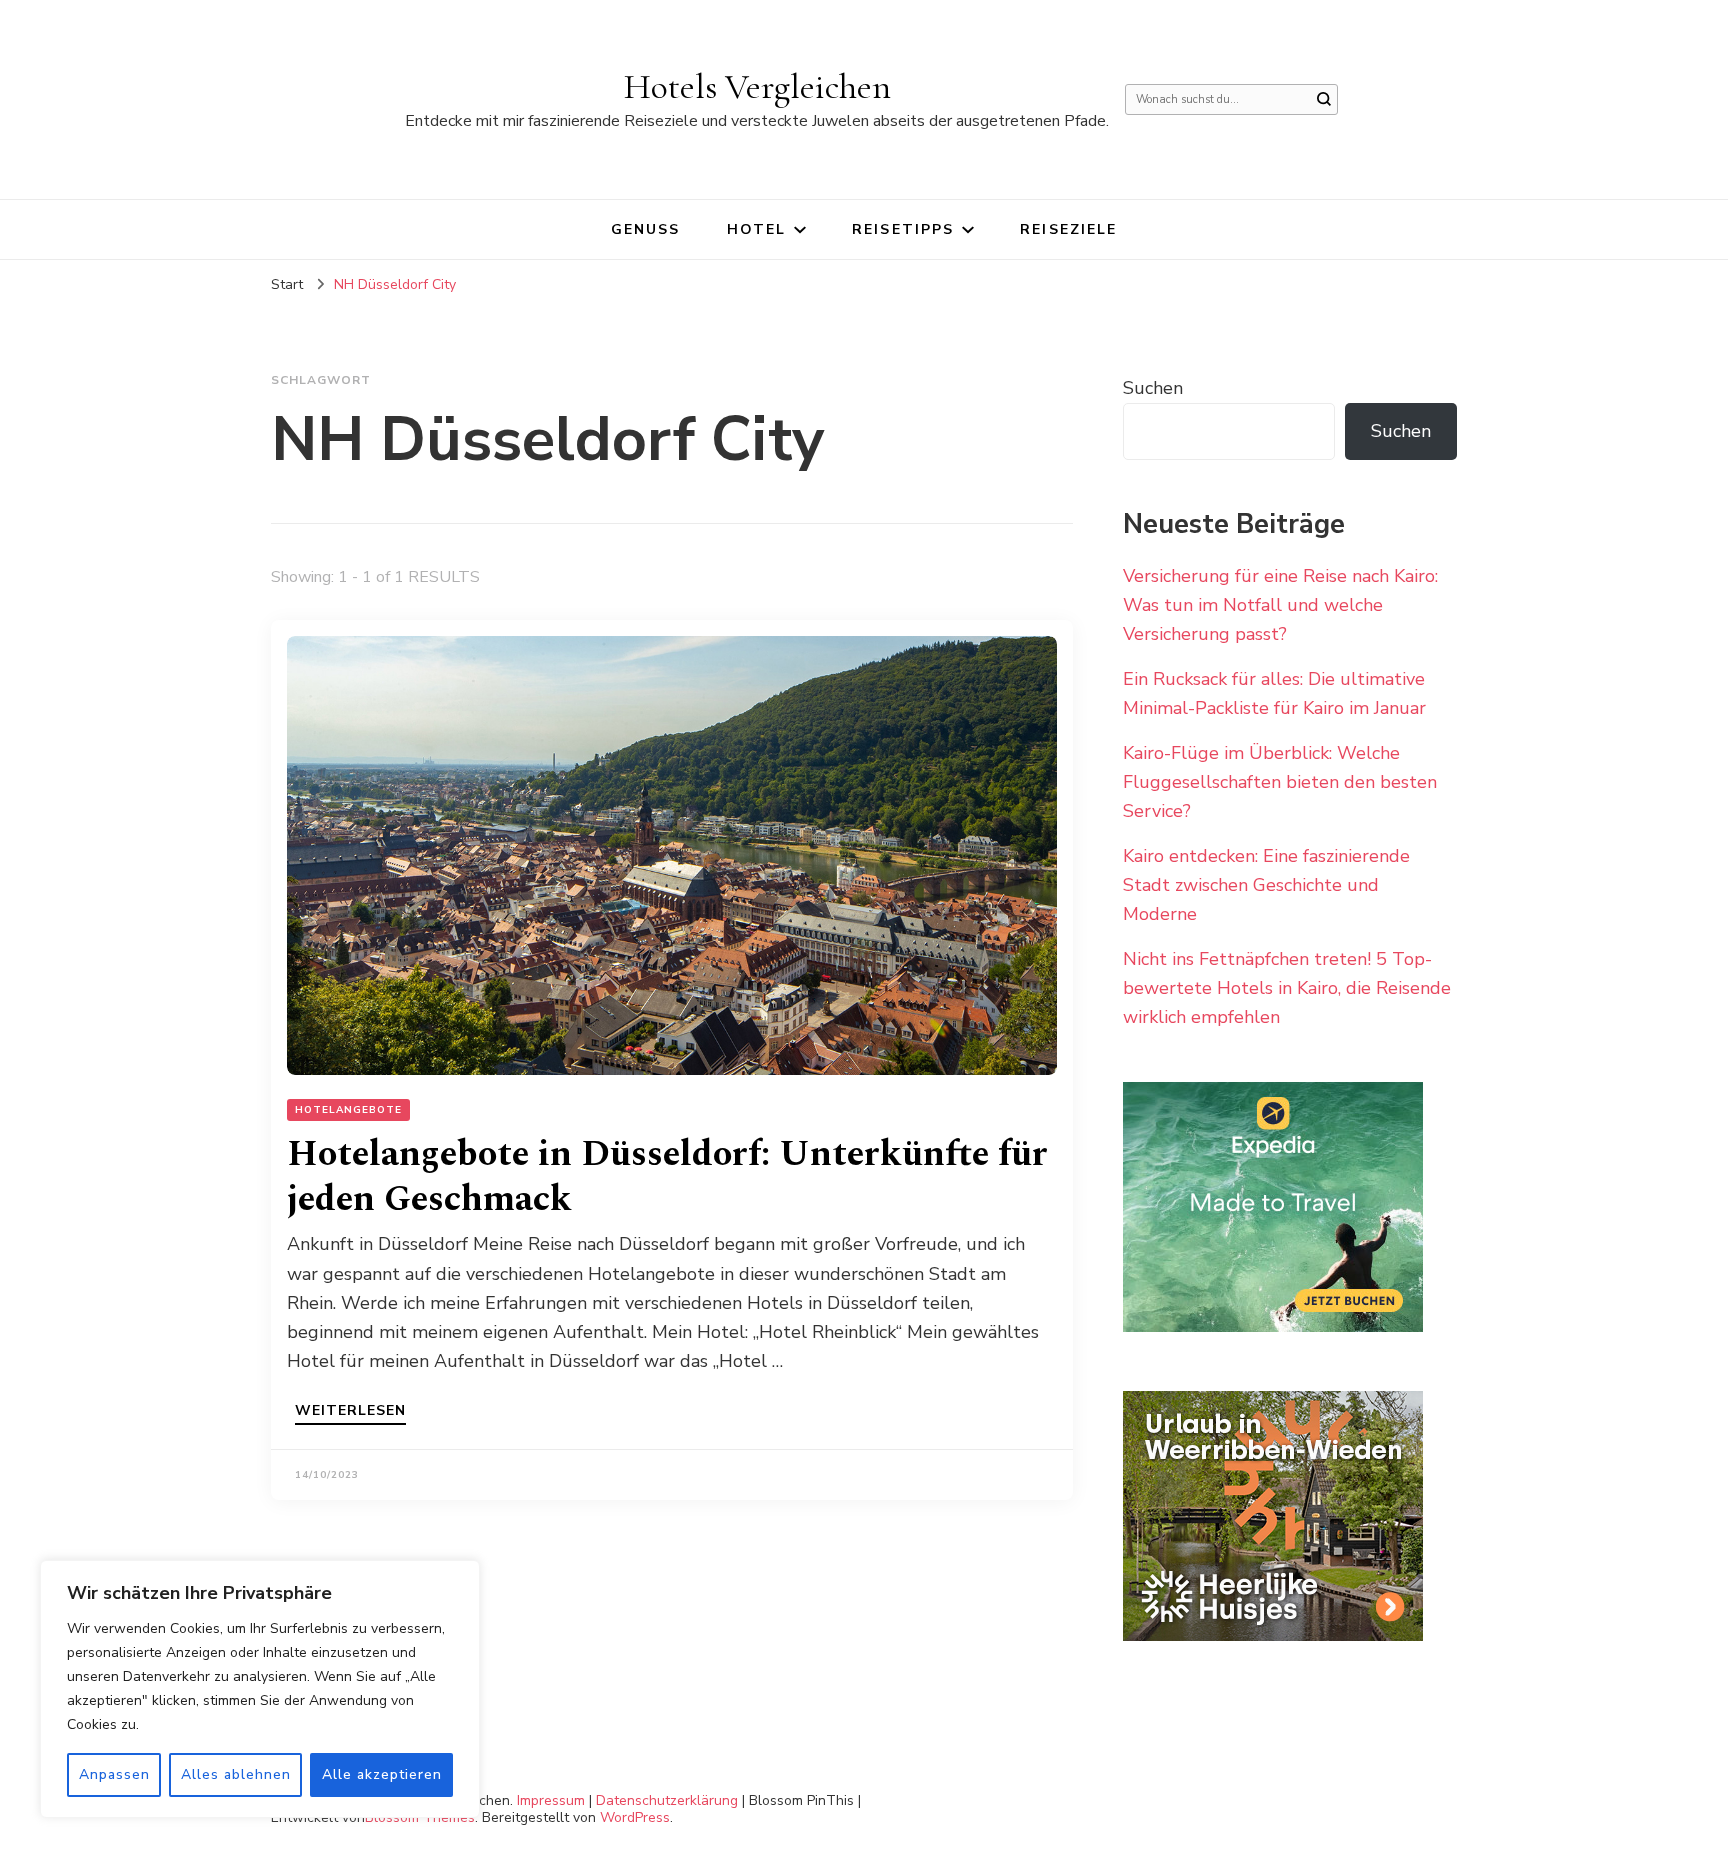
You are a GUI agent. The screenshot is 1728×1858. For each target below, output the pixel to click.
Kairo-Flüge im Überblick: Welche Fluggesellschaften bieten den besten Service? (1280, 782)
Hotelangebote (348, 1110)
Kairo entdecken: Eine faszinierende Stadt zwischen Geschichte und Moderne (1266, 885)
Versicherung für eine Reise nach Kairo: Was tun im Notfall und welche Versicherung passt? (1280, 605)
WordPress (635, 1817)
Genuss (646, 229)
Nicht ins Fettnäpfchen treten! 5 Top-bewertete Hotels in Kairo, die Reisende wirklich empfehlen (1287, 988)
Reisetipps (903, 229)
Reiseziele (1068, 229)
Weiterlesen (350, 1412)
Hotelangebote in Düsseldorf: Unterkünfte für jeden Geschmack (667, 1177)
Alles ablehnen (236, 1774)
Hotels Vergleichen (757, 86)
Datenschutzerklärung (667, 1800)
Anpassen (114, 1774)
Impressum (551, 1800)
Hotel (757, 229)
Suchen (1153, 388)
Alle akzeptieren (382, 1774)
